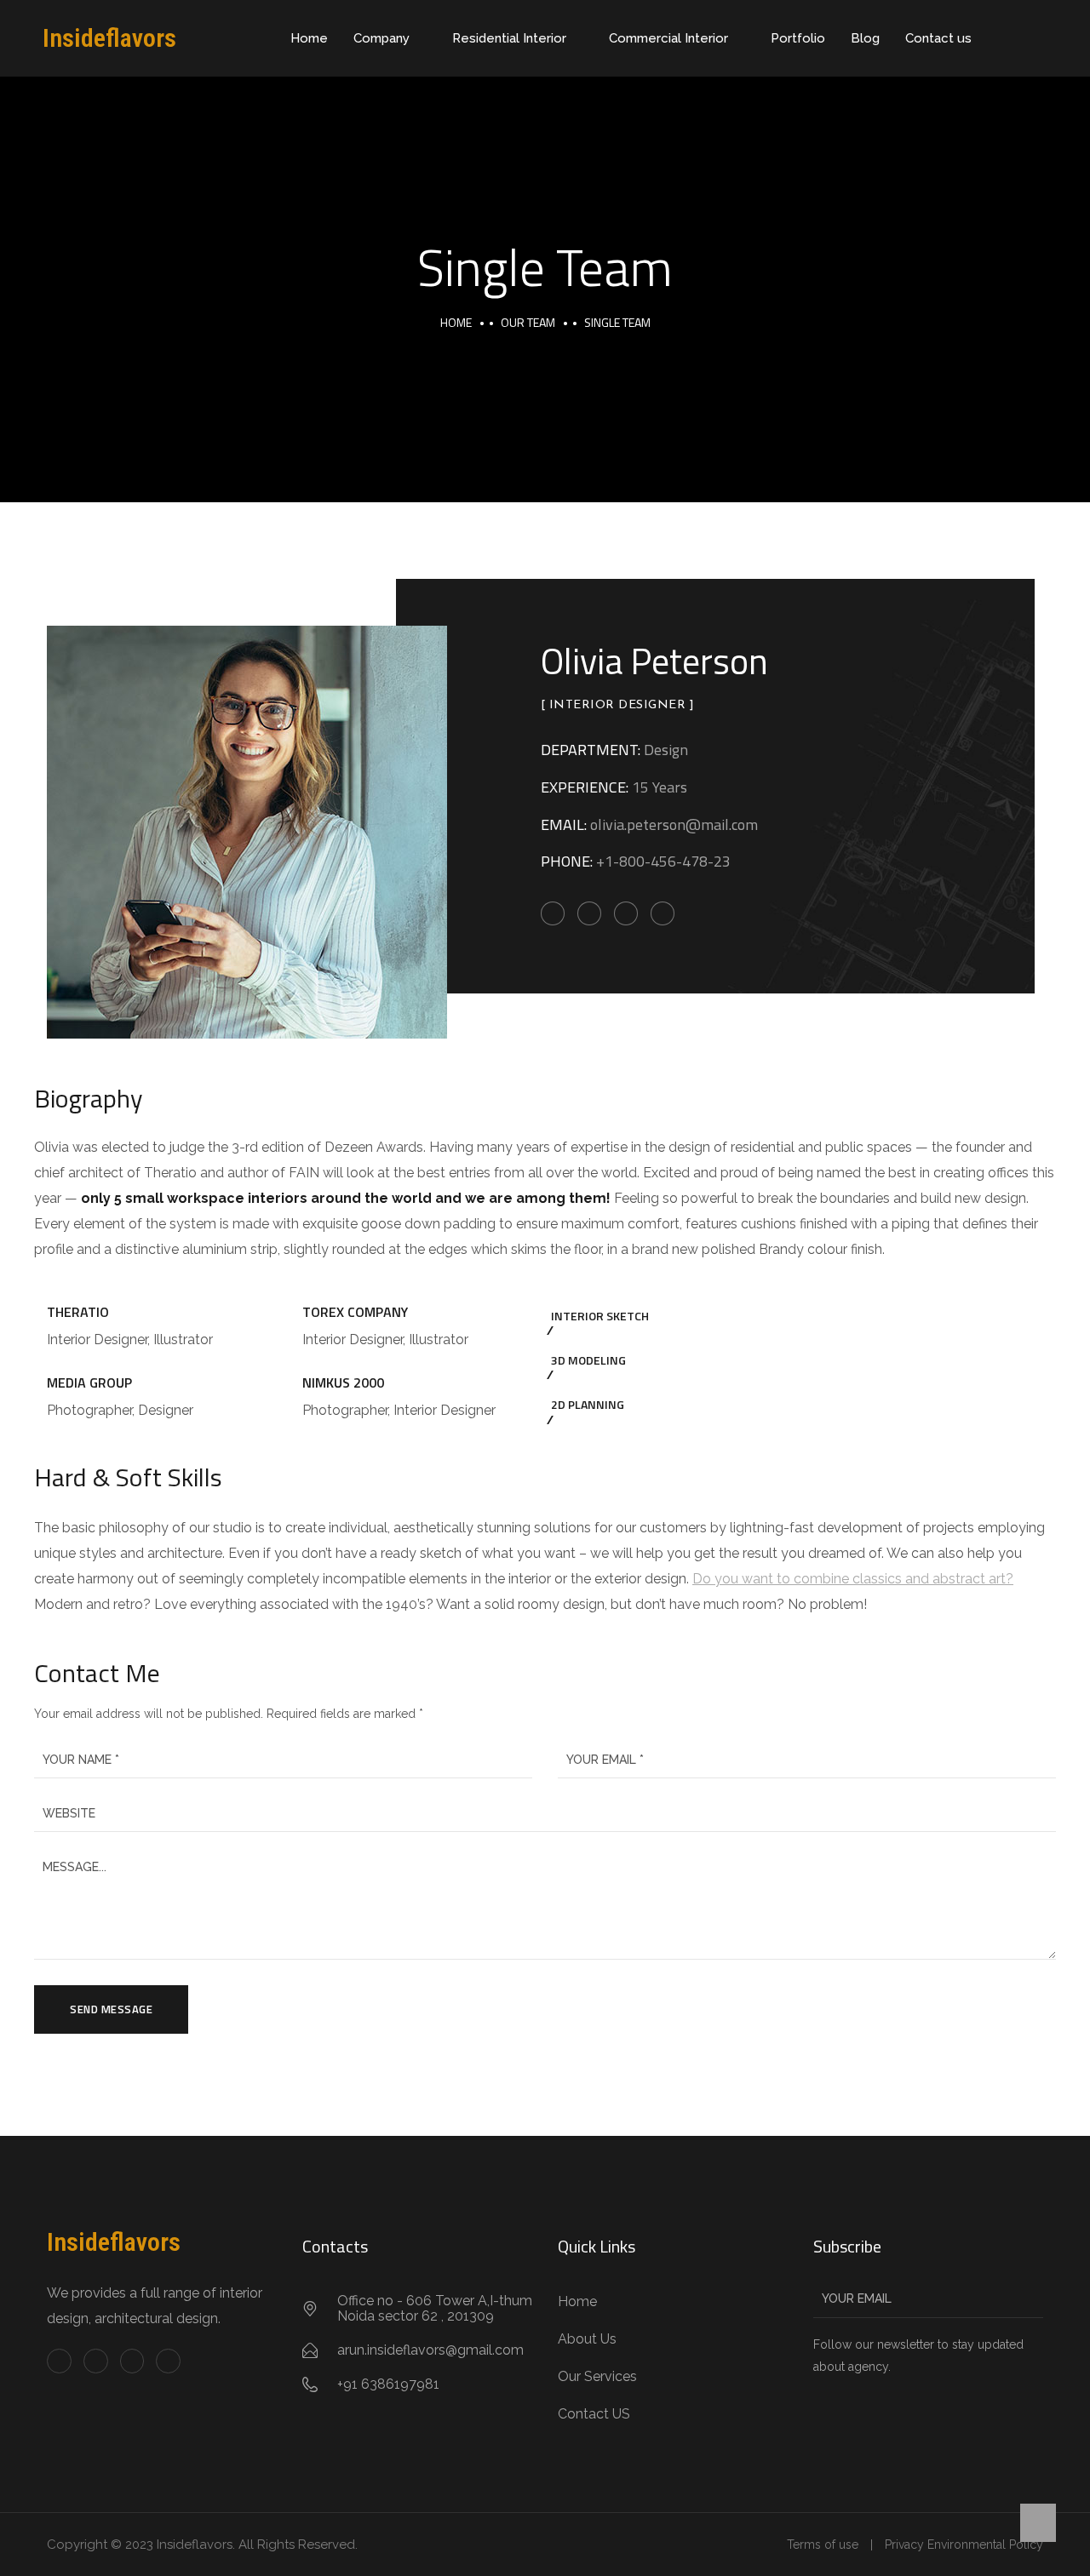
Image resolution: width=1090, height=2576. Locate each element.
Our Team (528, 322)
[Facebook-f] (59, 2361)
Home (309, 38)
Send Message (111, 2009)
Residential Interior (509, 38)
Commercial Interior (668, 38)
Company (381, 38)
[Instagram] (168, 2361)
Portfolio (798, 38)
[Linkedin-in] (132, 2361)
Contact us (938, 38)
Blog (865, 38)
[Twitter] (96, 2361)
